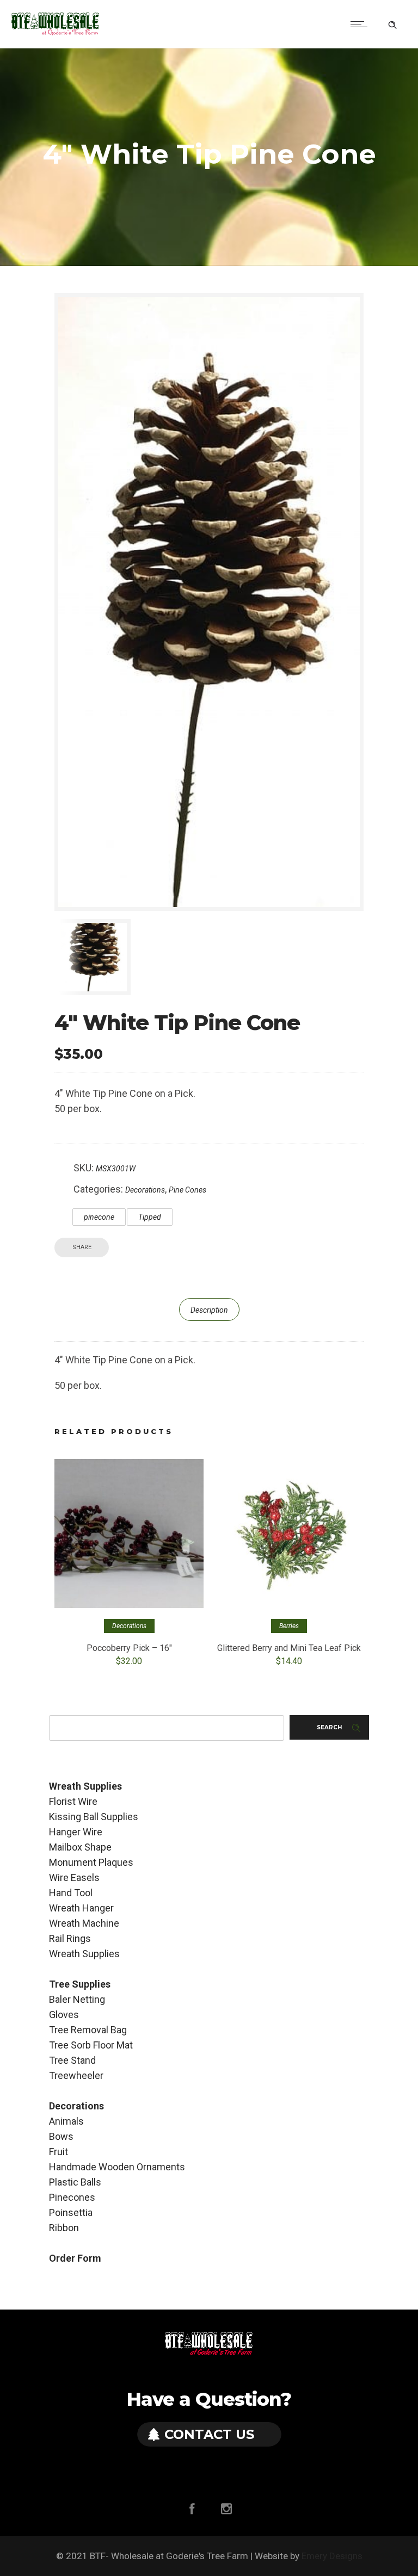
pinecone (99, 1217)
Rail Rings (70, 1938)
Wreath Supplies (84, 1954)
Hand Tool (71, 1893)
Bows (61, 2136)
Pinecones (72, 2197)
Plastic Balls (75, 2182)
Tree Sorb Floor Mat (91, 2045)
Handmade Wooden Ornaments (117, 2167)
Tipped (150, 1217)
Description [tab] (209, 1310)
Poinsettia (71, 2212)
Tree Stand (72, 2060)
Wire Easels (74, 1877)
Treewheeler (76, 2075)
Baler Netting (77, 1999)
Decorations (145, 1190)
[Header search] (392, 23)
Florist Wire (73, 1801)
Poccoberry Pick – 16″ (129, 1648)
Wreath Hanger (81, 1908)
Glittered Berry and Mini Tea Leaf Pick (289, 1648)
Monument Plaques (91, 1862)
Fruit (59, 2152)
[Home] (56, 33)
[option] (102, 957)
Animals (66, 2121)
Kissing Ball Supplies (94, 1817)
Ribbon (64, 2228)
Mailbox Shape (80, 1847)
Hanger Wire (76, 1832)
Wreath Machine (84, 1923)
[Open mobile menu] (361, 24)
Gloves (64, 2015)
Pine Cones (188, 1190)
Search (329, 1727)
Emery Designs (332, 2556)
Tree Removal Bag (88, 2030)
